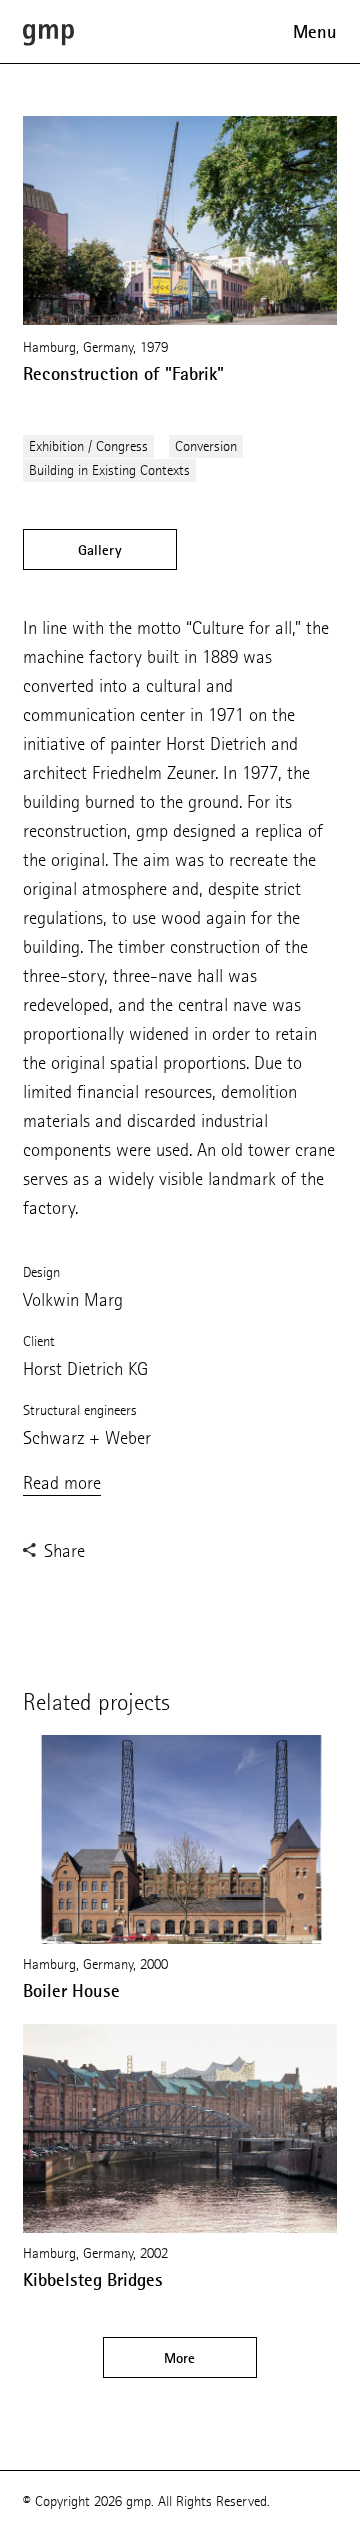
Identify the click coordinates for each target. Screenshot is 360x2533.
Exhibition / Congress (88, 446)
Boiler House (71, 1991)
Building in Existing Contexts (109, 470)
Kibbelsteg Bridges (93, 2280)
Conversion (206, 446)
